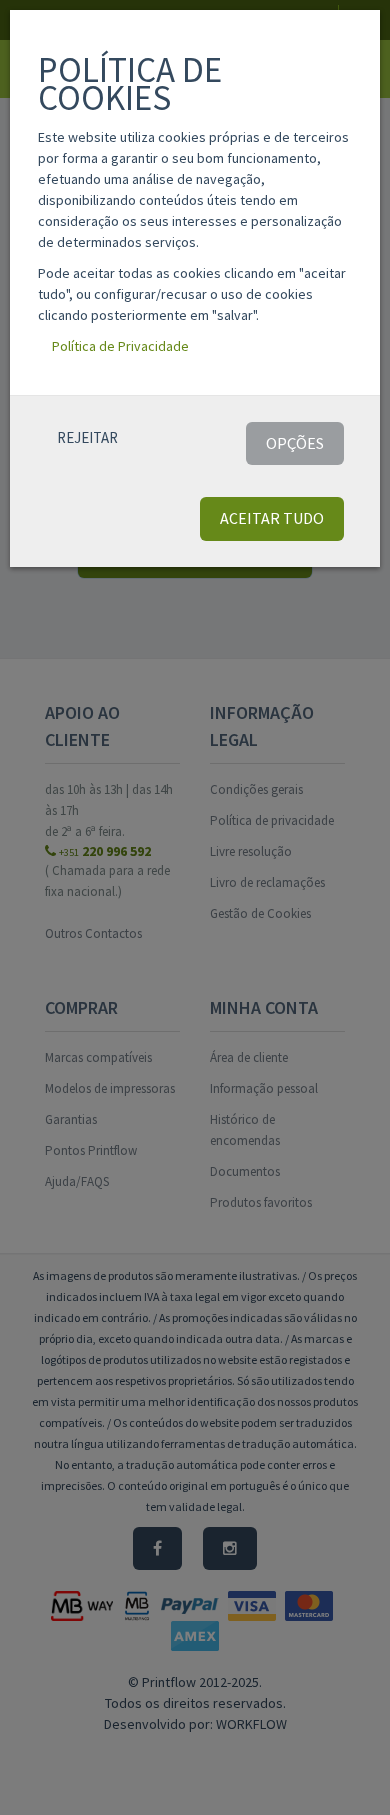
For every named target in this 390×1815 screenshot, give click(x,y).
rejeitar (87, 437)
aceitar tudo (272, 518)
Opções (295, 443)
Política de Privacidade (120, 346)
